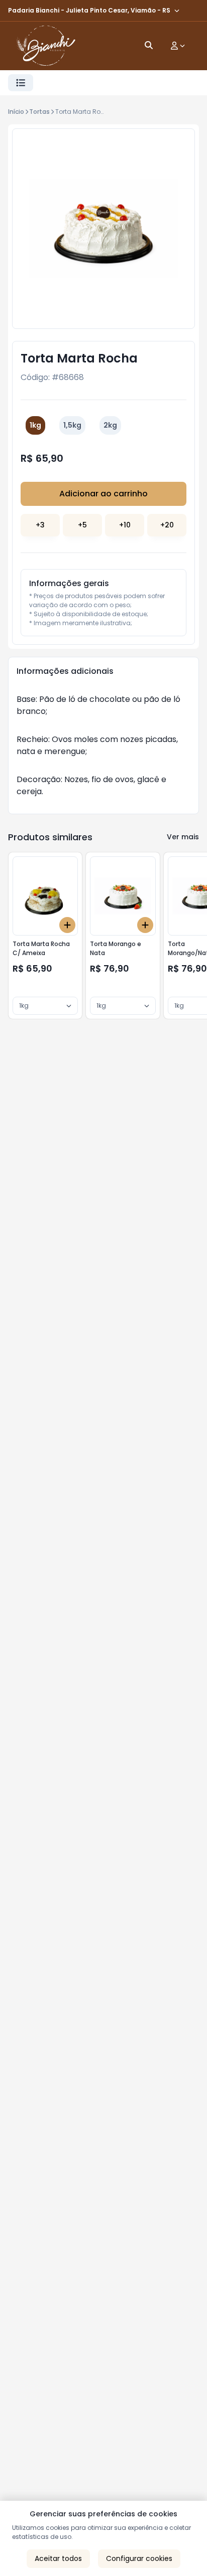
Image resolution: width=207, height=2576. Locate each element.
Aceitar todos (58, 2558)
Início (16, 112)
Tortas (39, 112)
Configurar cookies (139, 2558)
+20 (167, 525)
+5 (82, 525)
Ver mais (183, 837)
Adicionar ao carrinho (103, 494)
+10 (125, 525)
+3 (40, 525)
